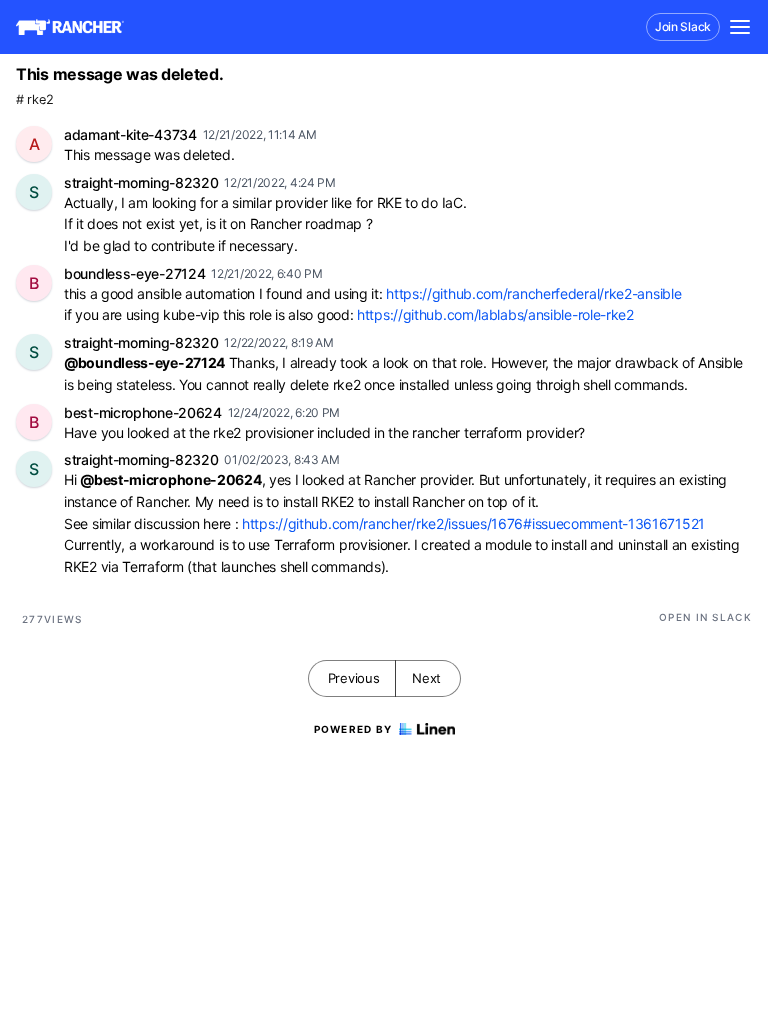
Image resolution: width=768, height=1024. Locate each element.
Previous (354, 678)
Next (426, 678)
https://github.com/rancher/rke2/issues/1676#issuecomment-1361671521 (473, 523)
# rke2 (34, 99)
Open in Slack (705, 617)
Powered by (353, 729)
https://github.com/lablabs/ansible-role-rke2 (495, 314)
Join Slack (683, 26)
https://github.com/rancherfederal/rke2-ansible (533, 293)
